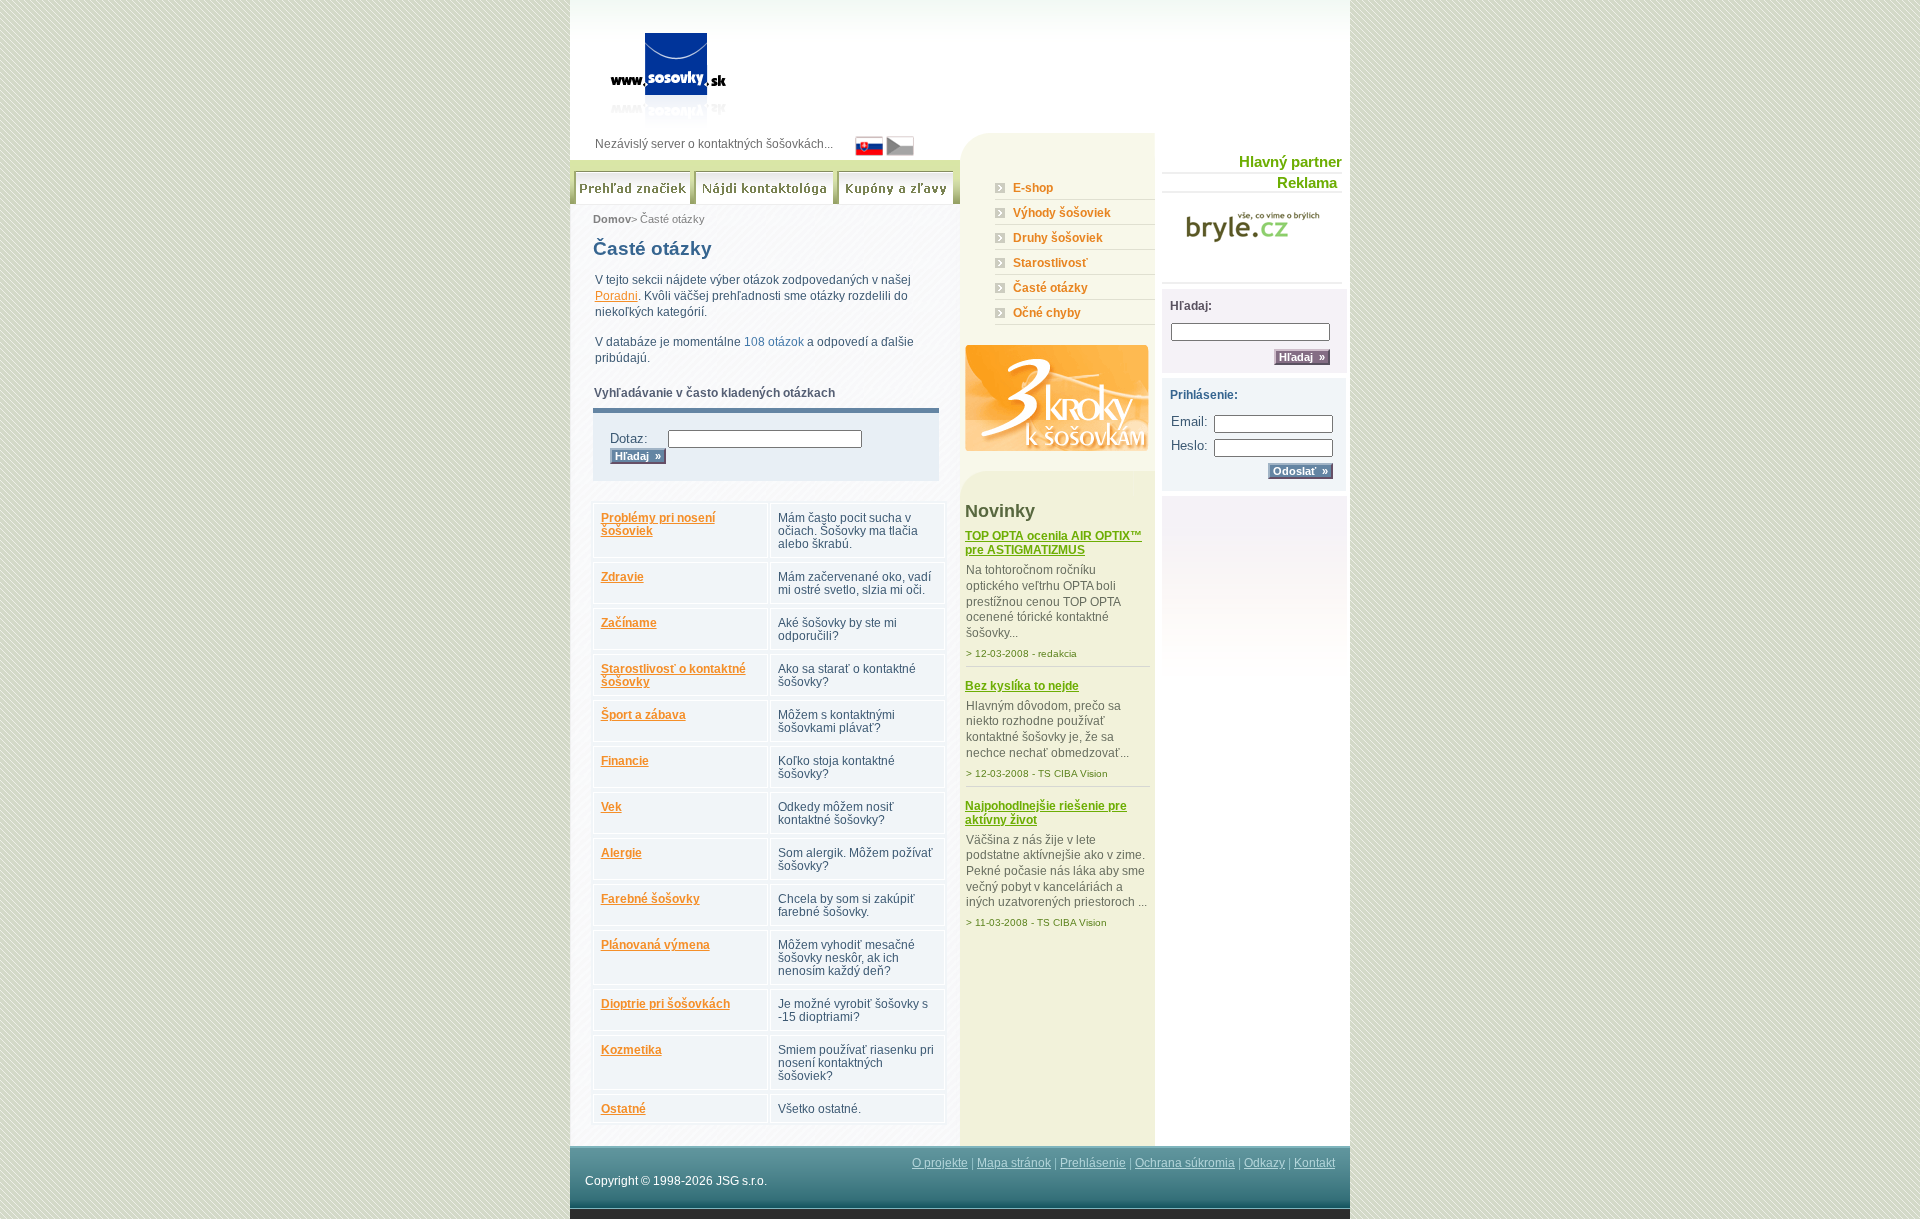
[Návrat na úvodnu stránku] (673, 66)
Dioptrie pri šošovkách (665, 1003)
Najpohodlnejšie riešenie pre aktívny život (1046, 813)
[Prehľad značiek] (632, 188)
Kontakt (1314, 1162)
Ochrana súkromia (1185, 1162)
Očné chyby (1047, 312)
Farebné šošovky (650, 898)
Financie (625, 760)
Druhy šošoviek (1058, 237)
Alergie (621, 852)
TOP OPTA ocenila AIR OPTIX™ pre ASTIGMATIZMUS (1053, 543)
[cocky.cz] (900, 152)
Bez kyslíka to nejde (1022, 686)
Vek (611, 806)
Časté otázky (1050, 287)
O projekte (940, 1162)
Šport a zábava (643, 714)
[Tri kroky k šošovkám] (1057, 388)
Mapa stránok (1014, 1162)
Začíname (629, 622)
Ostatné (623, 1108)
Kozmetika (631, 1049)
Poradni (616, 295)
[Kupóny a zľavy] (895, 188)
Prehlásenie (1093, 1162)
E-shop (1033, 187)
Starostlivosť (1050, 262)
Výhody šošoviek (1062, 212)
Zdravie (622, 576)
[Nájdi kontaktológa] (763, 188)
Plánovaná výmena (655, 944)
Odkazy (1264, 1162)
